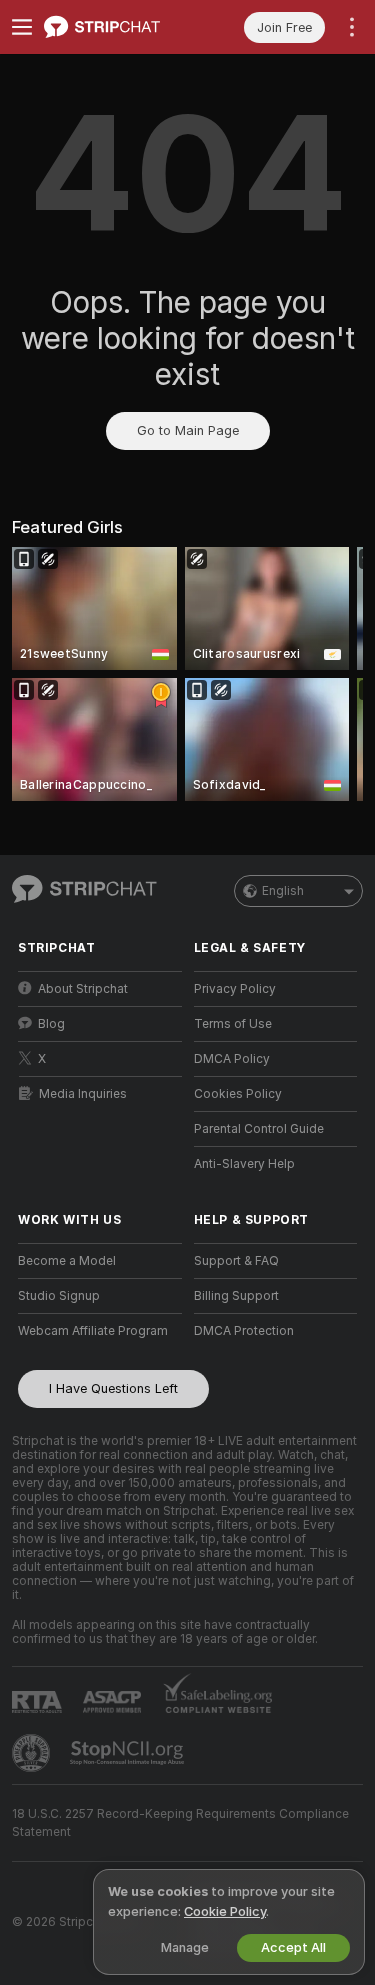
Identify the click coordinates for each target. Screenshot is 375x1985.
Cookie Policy (225, 1911)
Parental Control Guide (259, 1129)
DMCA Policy (232, 1059)
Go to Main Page (188, 430)
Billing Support (236, 1296)
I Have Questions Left (113, 1388)
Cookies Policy (238, 1094)
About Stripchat (83, 989)
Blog (51, 1024)
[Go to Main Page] (116, 27)
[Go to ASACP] (114, 1702)
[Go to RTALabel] (39, 1701)
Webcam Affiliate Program (93, 1331)
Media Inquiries (83, 1094)
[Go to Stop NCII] (129, 1753)
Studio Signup (59, 1296)
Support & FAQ (236, 1261)
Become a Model (67, 1261)
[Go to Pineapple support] (33, 1753)
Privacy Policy (235, 989)
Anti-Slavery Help (244, 1164)
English (283, 891)
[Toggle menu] (22, 27)
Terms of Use (233, 1024)
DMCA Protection (244, 1331)
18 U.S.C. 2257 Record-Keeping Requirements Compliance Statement (180, 1823)
